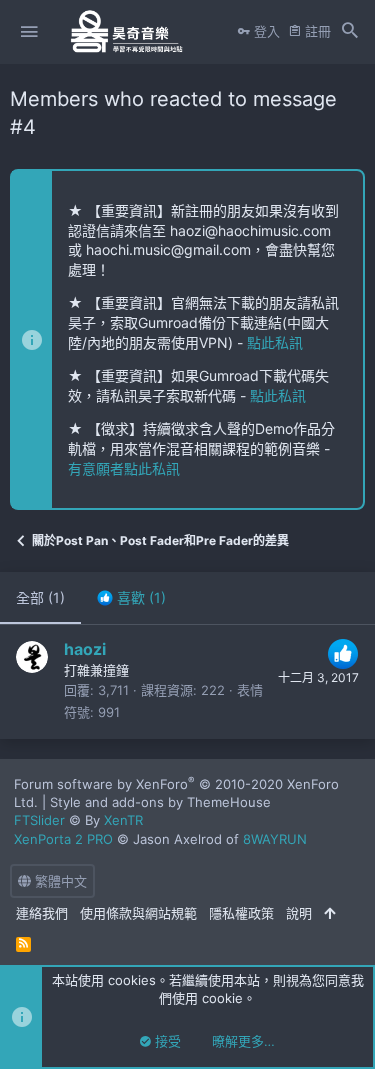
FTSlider (39, 820)
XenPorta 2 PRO (63, 839)
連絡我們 (42, 913)
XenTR (123, 820)
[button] (29, 32)
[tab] (131, 598)
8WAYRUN (275, 839)
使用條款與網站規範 (138, 913)
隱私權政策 (241, 913)
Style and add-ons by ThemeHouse (160, 802)
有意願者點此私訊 (124, 468)
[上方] (329, 913)
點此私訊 (275, 342)
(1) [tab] (40, 597)
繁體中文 (59, 881)
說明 (299, 913)
